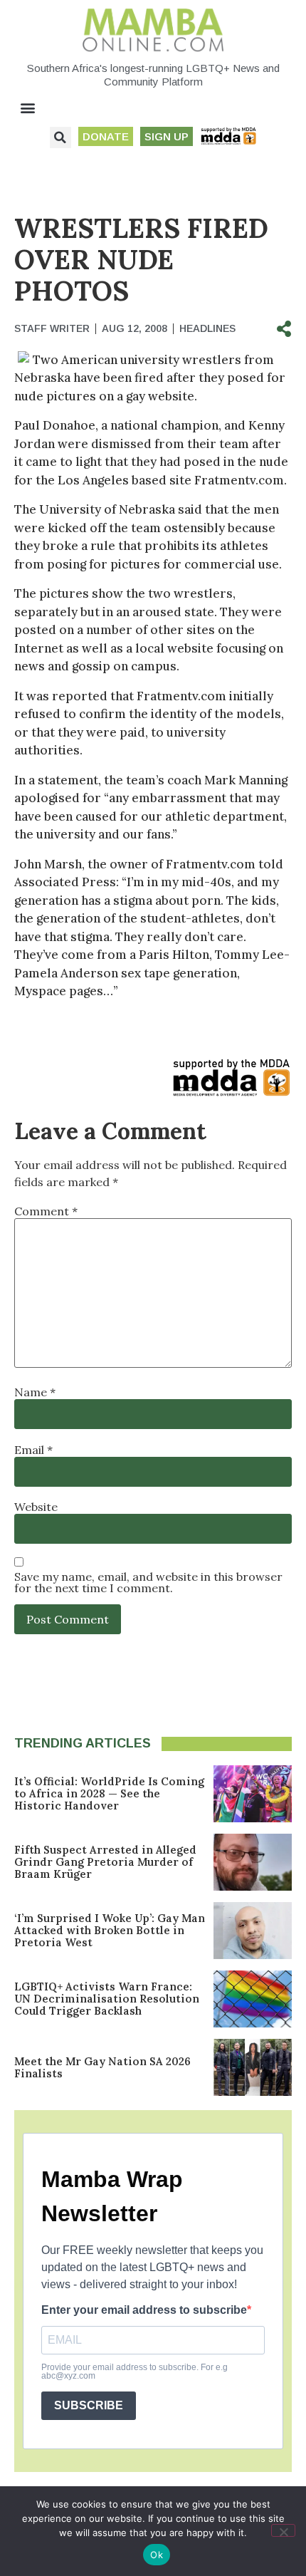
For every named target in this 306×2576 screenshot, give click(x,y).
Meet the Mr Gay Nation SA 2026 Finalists (102, 2067)
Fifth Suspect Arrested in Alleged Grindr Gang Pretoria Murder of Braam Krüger (105, 1862)
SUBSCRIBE (89, 2405)
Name (35, 1392)
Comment (46, 1211)
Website (36, 1507)
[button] (28, 108)
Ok (157, 2555)
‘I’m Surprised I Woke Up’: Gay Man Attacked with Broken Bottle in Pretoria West (110, 1930)
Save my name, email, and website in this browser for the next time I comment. (148, 1582)
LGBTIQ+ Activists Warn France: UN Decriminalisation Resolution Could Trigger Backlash (107, 1999)
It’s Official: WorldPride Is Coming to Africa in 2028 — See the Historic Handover (109, 1793)
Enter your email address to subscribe (144, 2310)
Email (33, 1450)
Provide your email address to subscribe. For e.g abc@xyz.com (134, 2372)
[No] (283, 2530)
